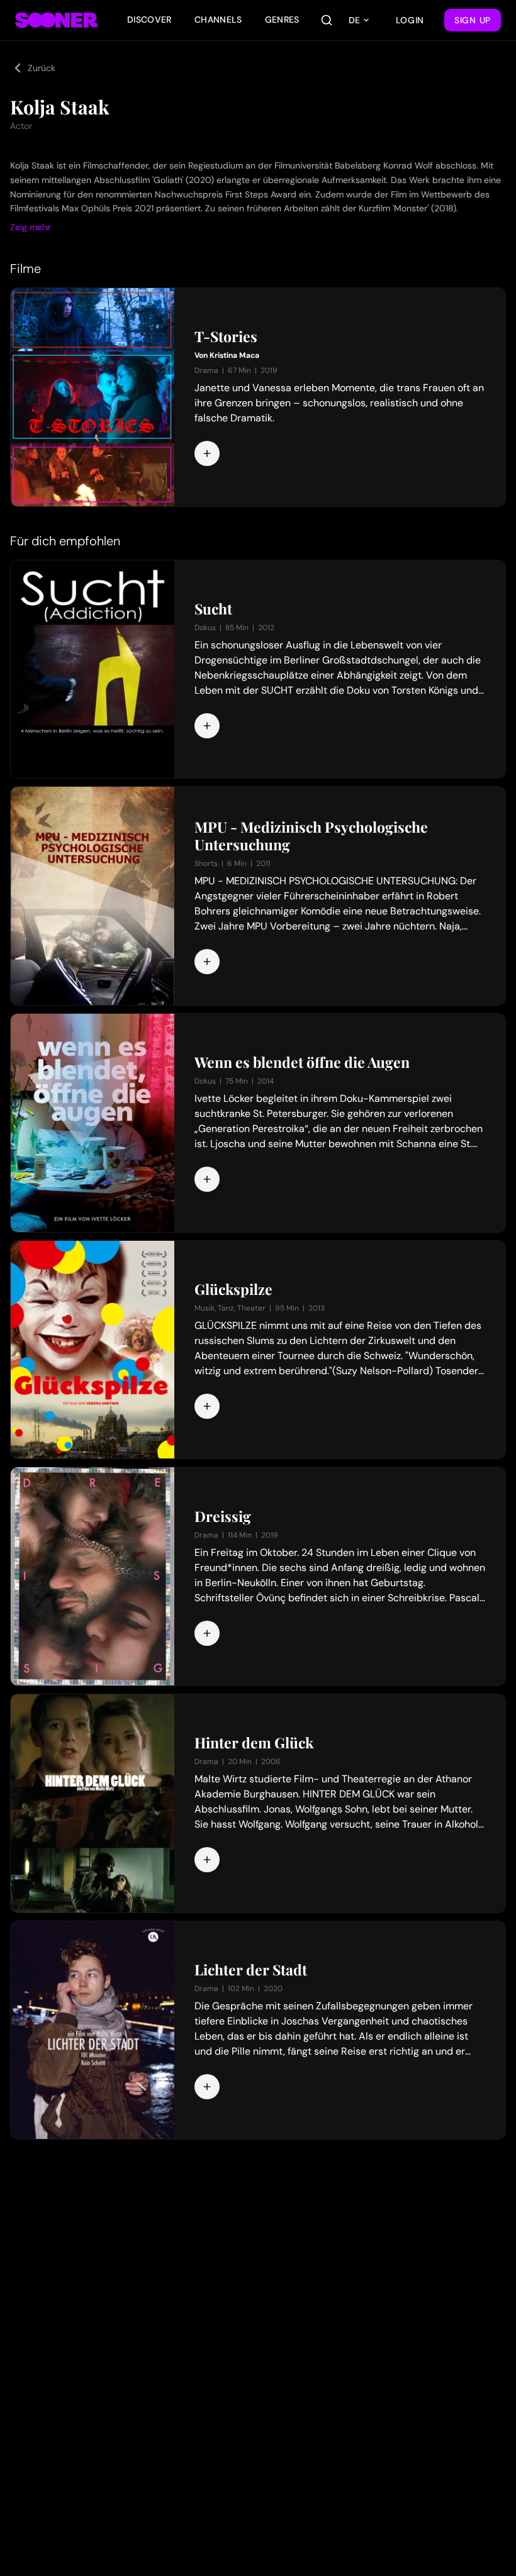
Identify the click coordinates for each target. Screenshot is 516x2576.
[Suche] (327, 20)
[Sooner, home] (56, 20)
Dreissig (223, 1516)
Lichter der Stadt (251, 1970)
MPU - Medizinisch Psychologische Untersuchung (311, 836)
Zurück (42, 68)
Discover (149, 19)
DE (354, 20)
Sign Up (473, 20)
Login (410, 20)
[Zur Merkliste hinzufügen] (207, 453)
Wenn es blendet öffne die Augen (302, 1062)
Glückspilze (233, 1289)
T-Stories (226, 336)
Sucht (213, 609)
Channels (218, 19)
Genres (282, 19)
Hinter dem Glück (254, 1743)
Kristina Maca (234, 355)
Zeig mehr (30, 227)
